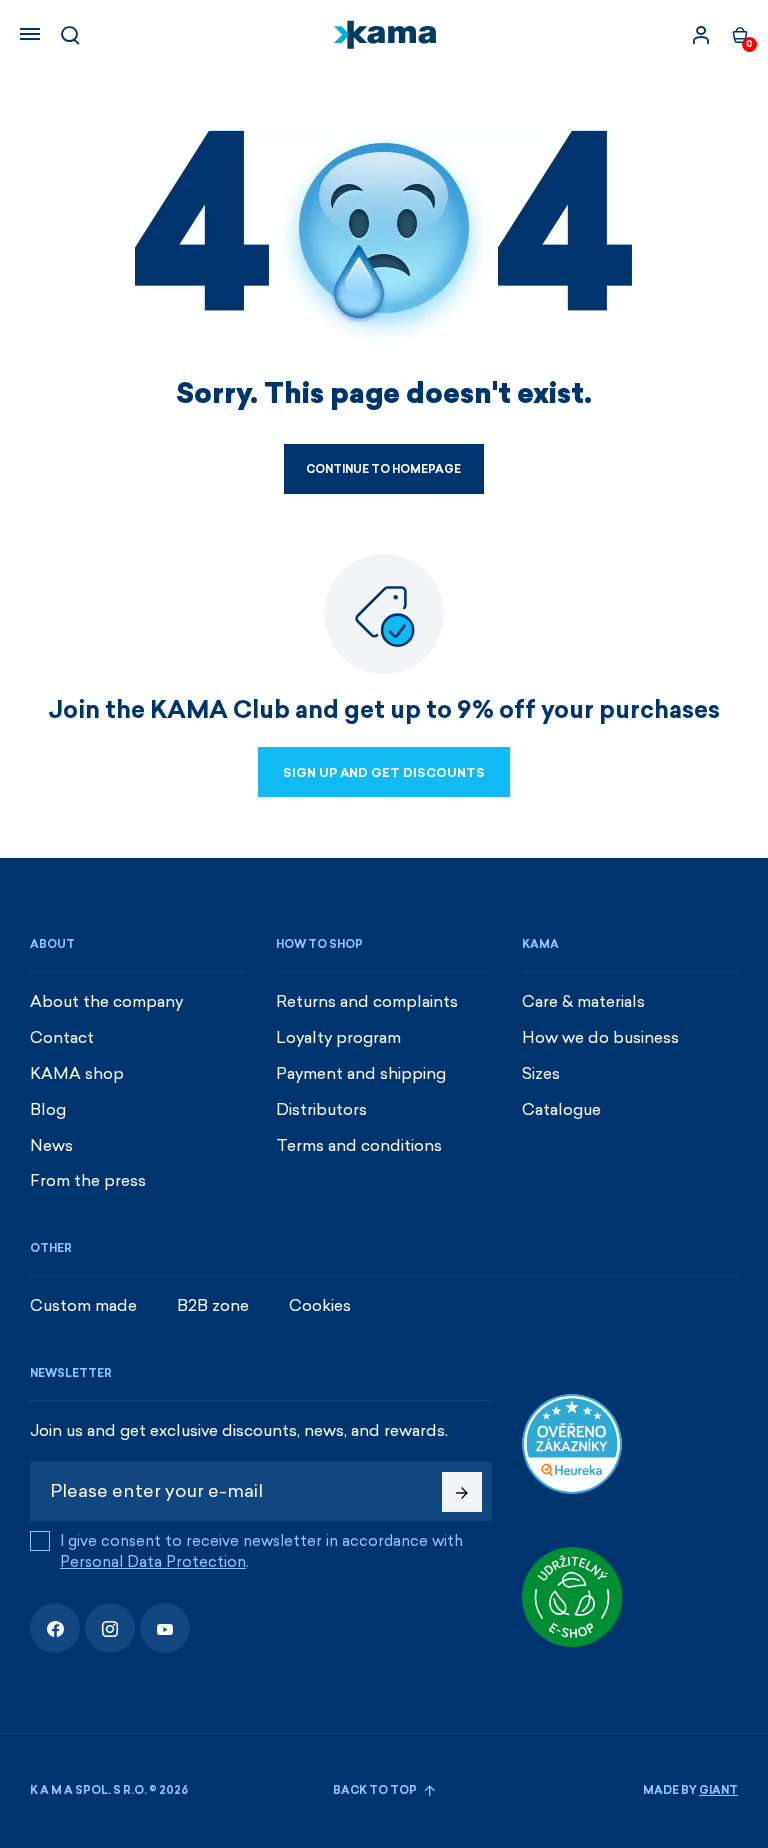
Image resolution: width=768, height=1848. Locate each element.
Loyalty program (338, 1037)
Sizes (541, 1073)
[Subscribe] (462, 1492)
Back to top (376, 1790)
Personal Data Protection (153, 1562)
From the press (88, 1180)
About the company (106, 1001)
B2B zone (213, 1305)
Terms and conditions (359, 1145)
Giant (718, 1790)
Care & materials (583, 1001)
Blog (48, 1109)
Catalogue (561, 1109)
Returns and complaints (367, 1001)
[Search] (70, 35)
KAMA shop (77, 1073)
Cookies (320, 1305)
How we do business (600, 1037)
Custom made (83, 1305)
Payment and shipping (361, 1073)
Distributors (321, 1109)
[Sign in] (701, 35)
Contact (62, 1037)
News (51, 1145)
